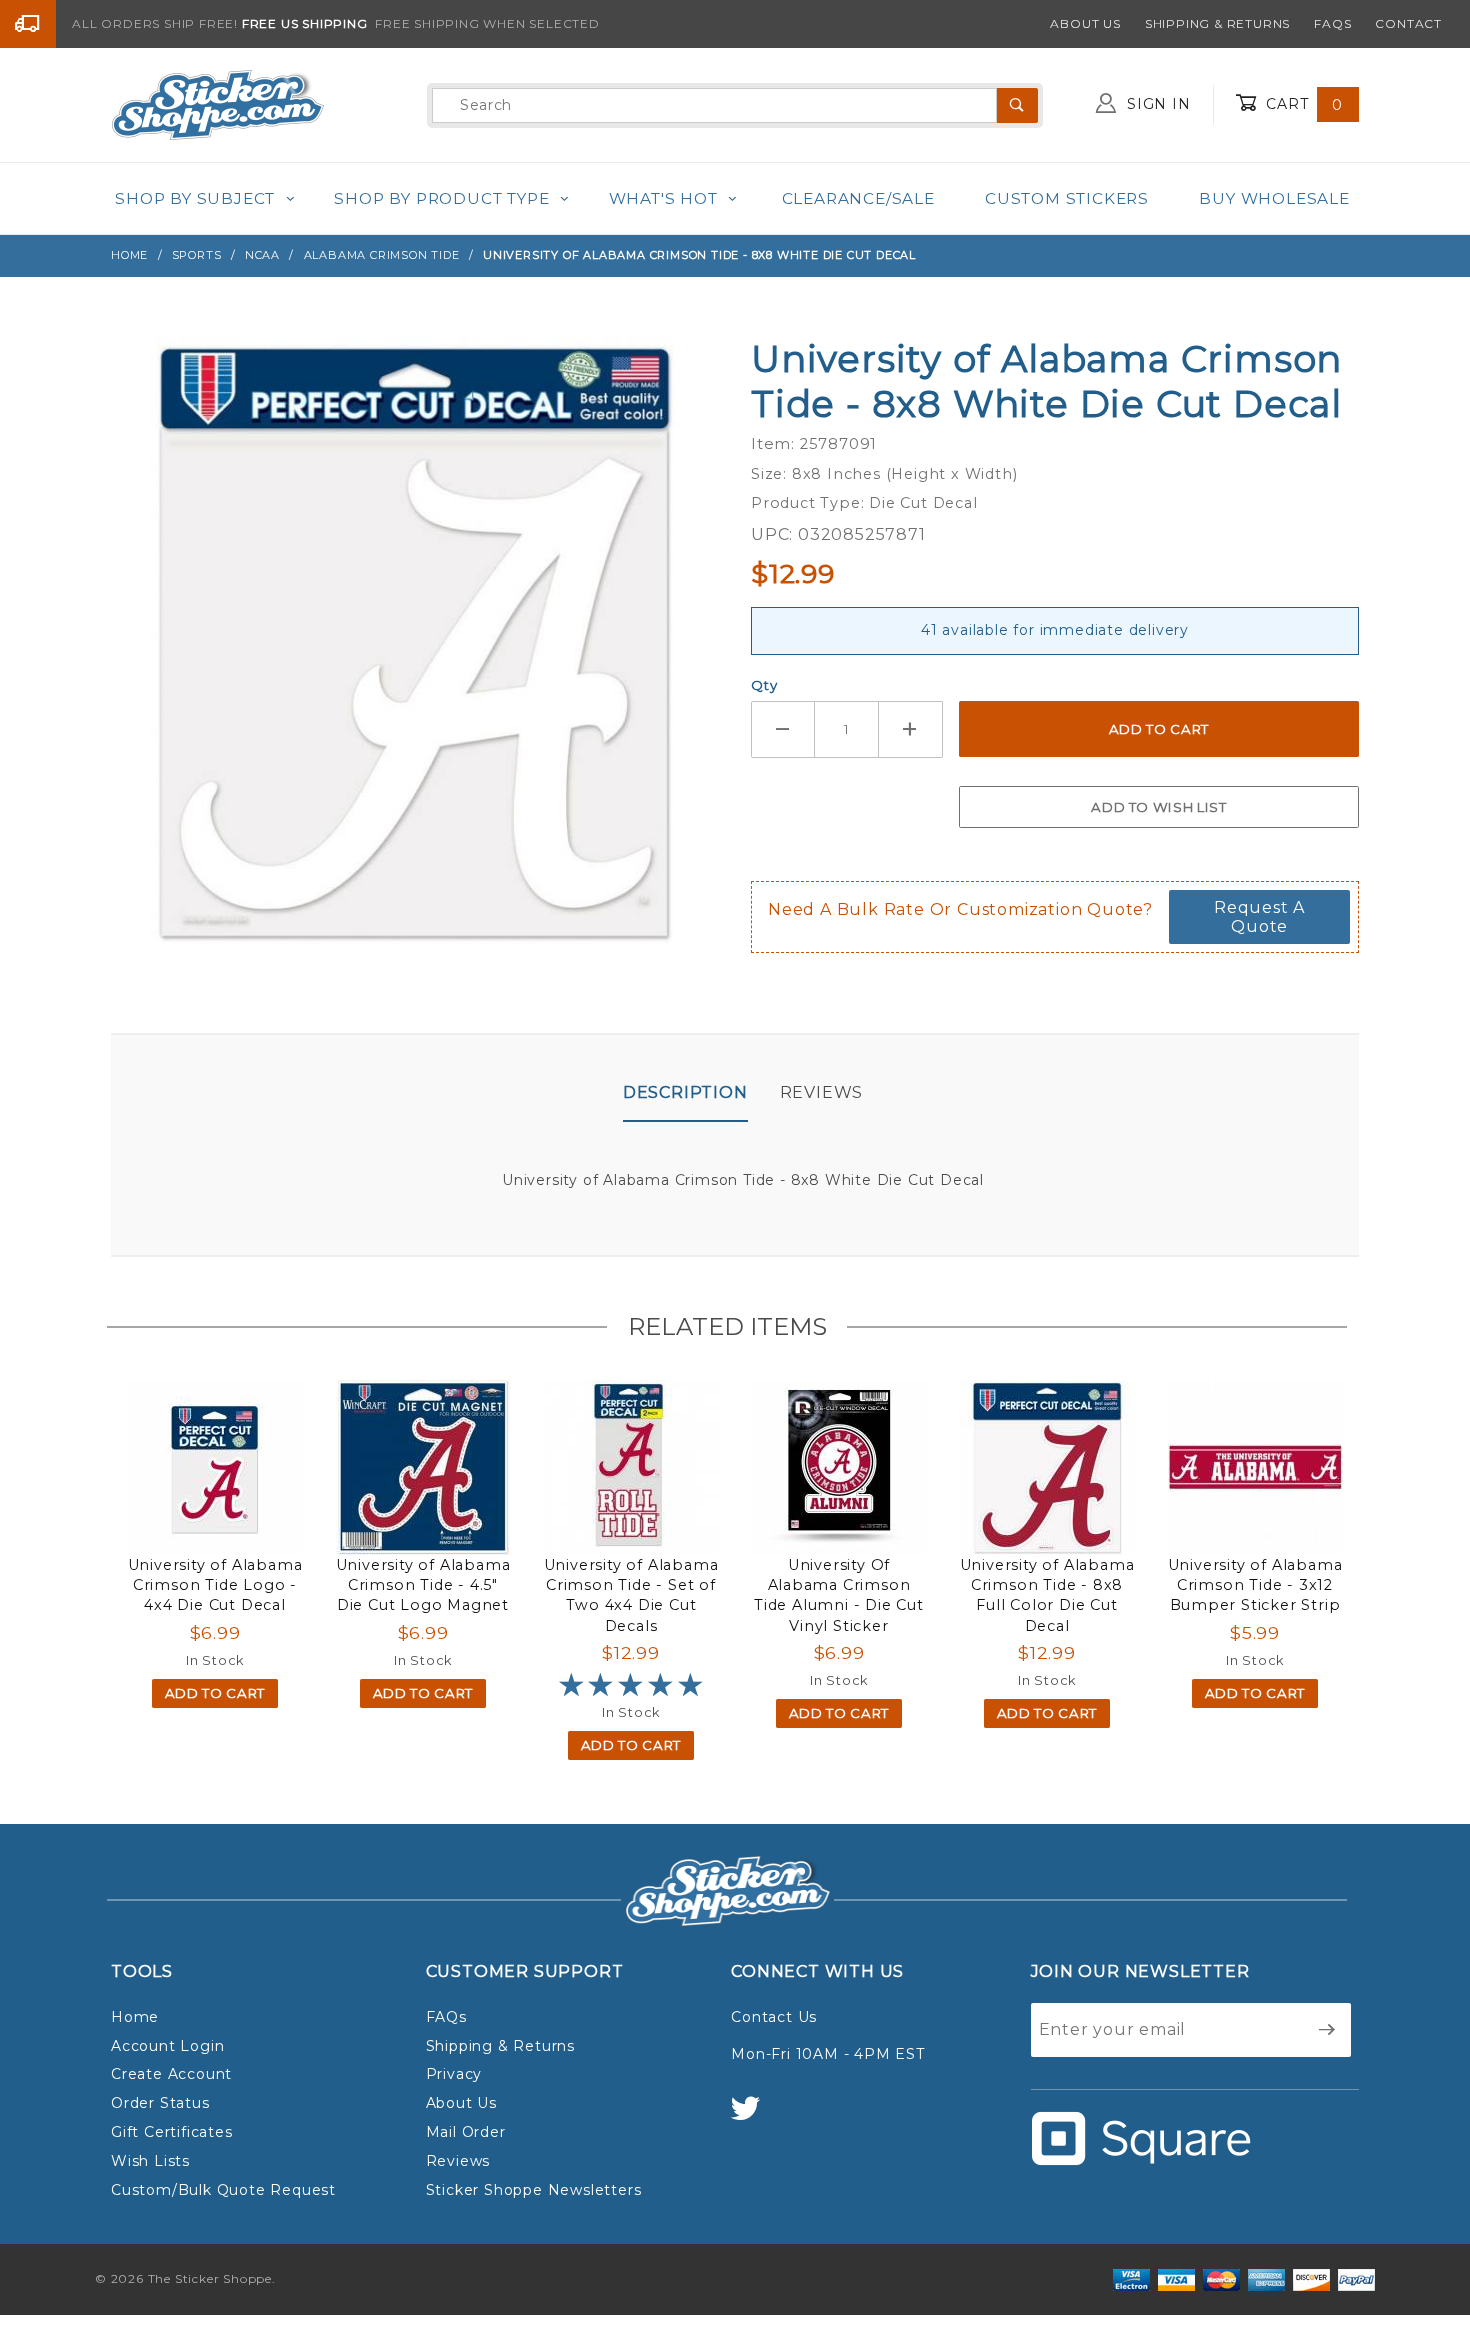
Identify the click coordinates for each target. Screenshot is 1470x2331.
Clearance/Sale (858, 198)
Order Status (160, 2103)
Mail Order (466, 2132)
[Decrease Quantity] (783, 729)
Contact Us (774, 2017)
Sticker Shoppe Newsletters (534, 2190)
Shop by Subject (195, 198)
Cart (1302, 104)
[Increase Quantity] (911, 729)
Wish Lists (150, 2161)
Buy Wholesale (1274, 198)
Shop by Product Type (441, 198)
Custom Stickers (1067, 198)
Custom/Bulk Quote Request (223, 2190)
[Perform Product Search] (1017, 105)
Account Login (167, 2046)
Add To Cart (215, 1693)
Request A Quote (1259, 917)
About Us (1085, 23)
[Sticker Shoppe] (217, 104)
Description (685, 1092)
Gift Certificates (172, 2132)
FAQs (1332, 23)
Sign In (1156, 104)
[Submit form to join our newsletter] (1327, 2030)
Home (135, 2017)
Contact (1408, 23)
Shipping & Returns (1217, 23)
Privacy (454, 2074)
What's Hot (663, 198)
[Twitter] (754, 2117)
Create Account (171, 2074)
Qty (764, 685)
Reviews (822, 1092)
